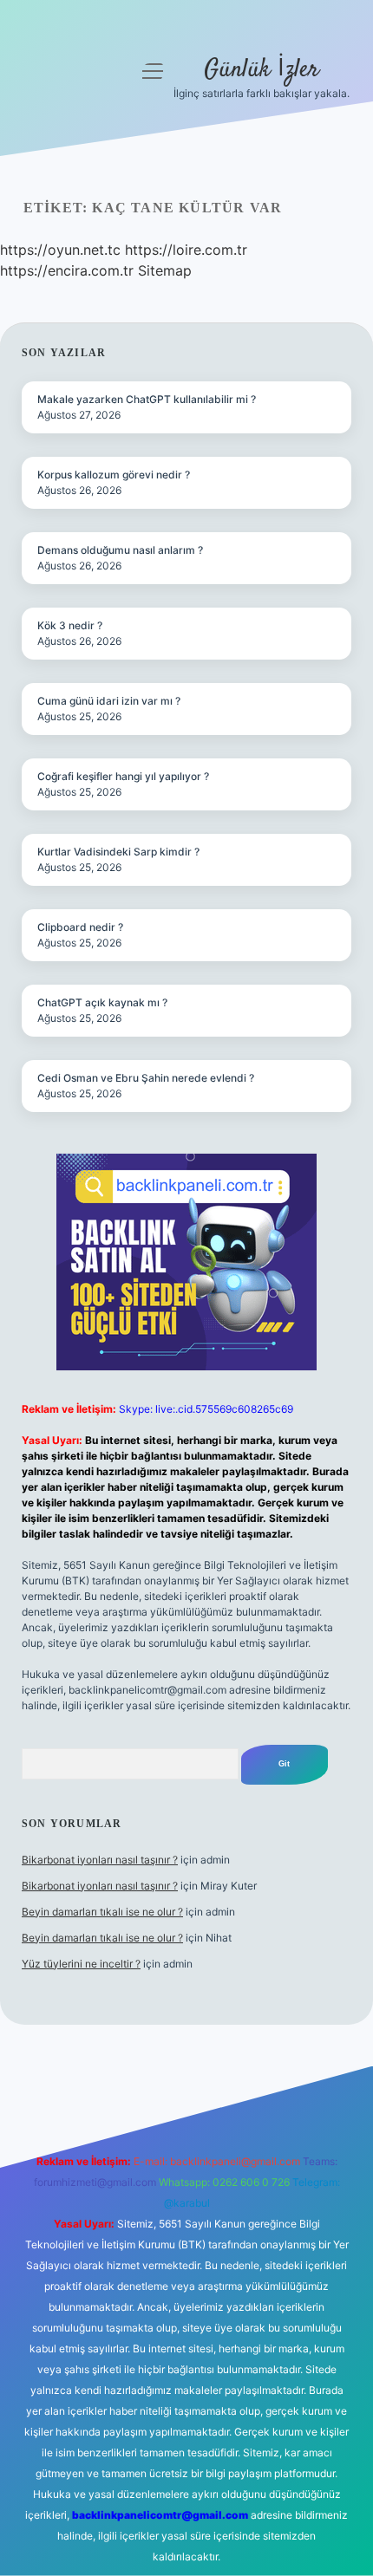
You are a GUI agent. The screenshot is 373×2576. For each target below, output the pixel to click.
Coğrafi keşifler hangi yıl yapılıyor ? (123, 776)
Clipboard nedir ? (80, 927)
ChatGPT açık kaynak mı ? (102, 1002)
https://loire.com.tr (186, 250)
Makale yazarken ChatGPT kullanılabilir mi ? (147, 399)
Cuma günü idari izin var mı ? (109, 701)
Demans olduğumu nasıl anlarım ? (120, 550)
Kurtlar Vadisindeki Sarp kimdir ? (118, 852)
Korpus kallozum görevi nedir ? (114, 475)
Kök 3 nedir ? (70, 625)
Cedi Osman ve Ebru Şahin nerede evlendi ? (146, 1078)
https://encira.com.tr (67, 270)
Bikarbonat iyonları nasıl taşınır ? (100, 1860)
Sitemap (165, 270)
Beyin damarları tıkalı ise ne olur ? (102, 1912)
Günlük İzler (262, 70)
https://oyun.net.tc (60, 250)
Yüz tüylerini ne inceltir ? (81, 1964)
